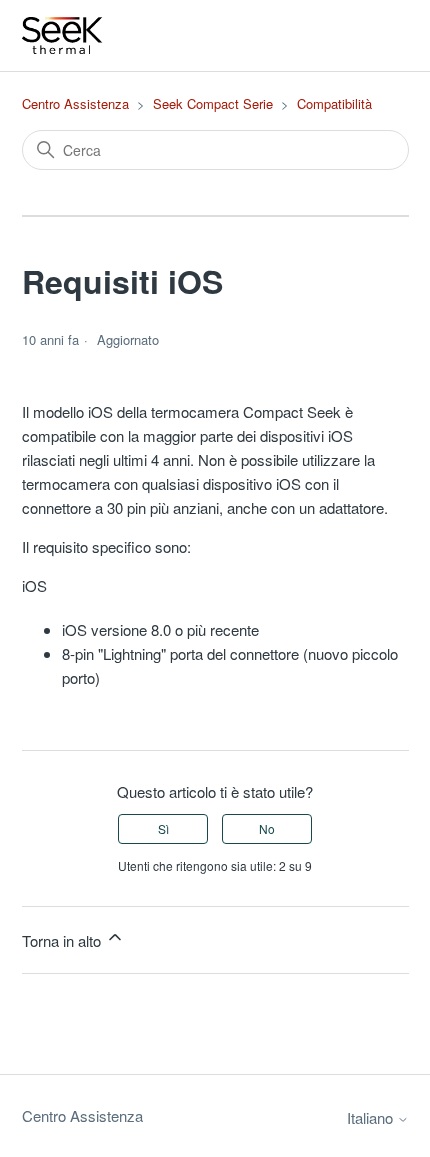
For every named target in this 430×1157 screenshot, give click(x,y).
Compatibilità (334, 103)
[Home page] (63, 35)
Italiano (372, 1117)
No (267, 828)
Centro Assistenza (75, 103)
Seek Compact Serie (213, 103)
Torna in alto (63, 940)
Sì (163, 828)
